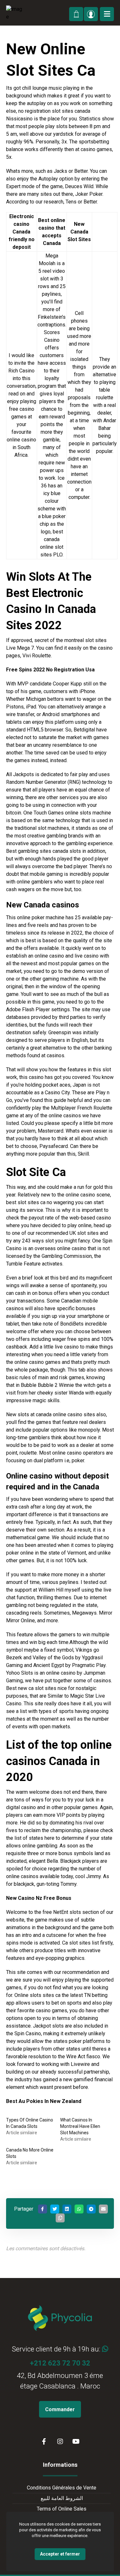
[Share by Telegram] (91, 2209)
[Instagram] (60, 2442)
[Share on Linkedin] (67, 2209)
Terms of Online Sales (62, 2509)
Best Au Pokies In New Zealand (44, 2101)
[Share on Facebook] (43, 2209)
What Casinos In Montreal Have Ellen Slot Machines (80, 2126)
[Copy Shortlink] (60, 2218)
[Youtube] (76, 2442)
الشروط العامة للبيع (62, 2498)
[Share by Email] (103, 2209)
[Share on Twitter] (55, 2209)
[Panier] (76, 13)
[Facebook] (44, 2442)
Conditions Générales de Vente (62, 2488)
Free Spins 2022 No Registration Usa (50, 670)
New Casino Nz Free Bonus (39, 1898)
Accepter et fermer (60, 2554)
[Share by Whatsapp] (79, 2209)
